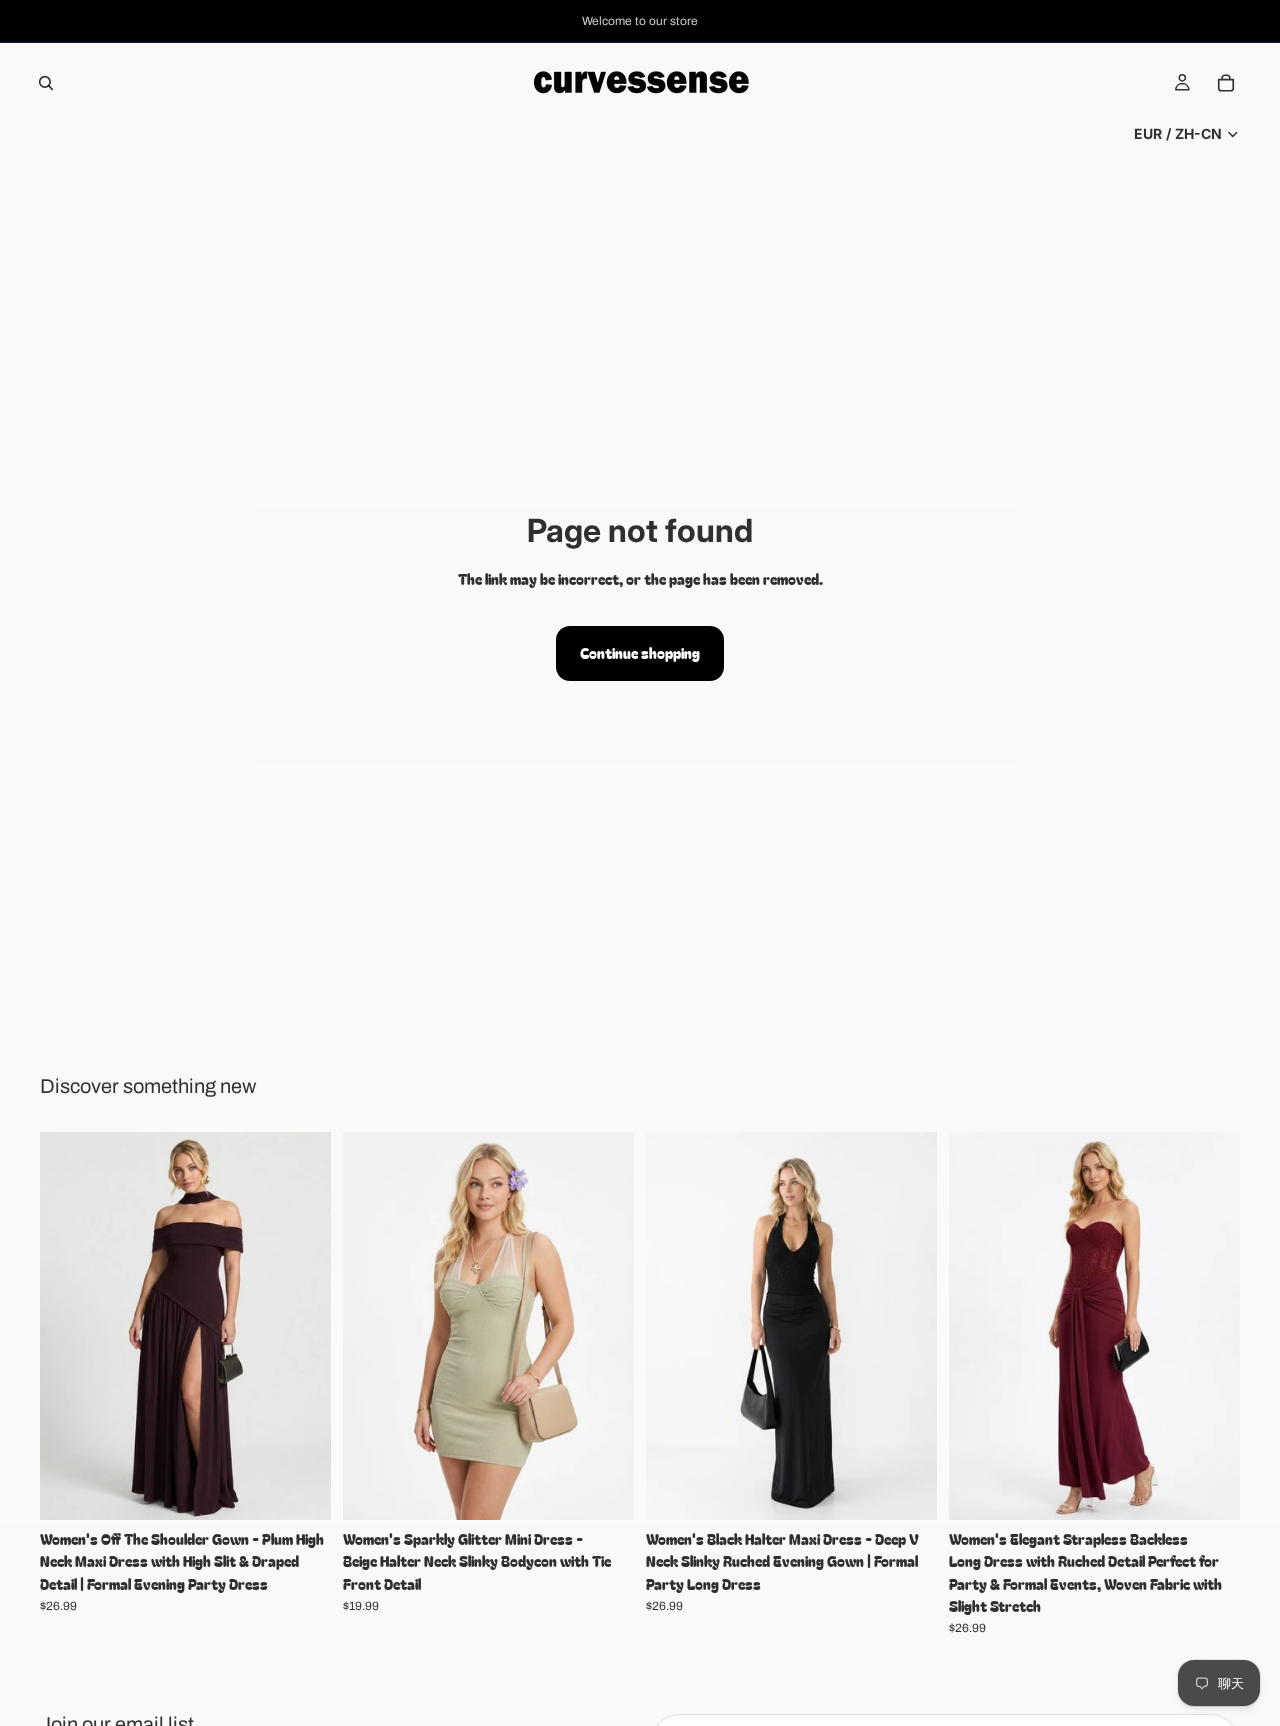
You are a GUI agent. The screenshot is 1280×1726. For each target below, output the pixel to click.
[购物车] (1226, 83)
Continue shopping (640, 653)
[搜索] (46, 83)
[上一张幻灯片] (70, 1326)
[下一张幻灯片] (301, 1326)
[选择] (300, 1489)
